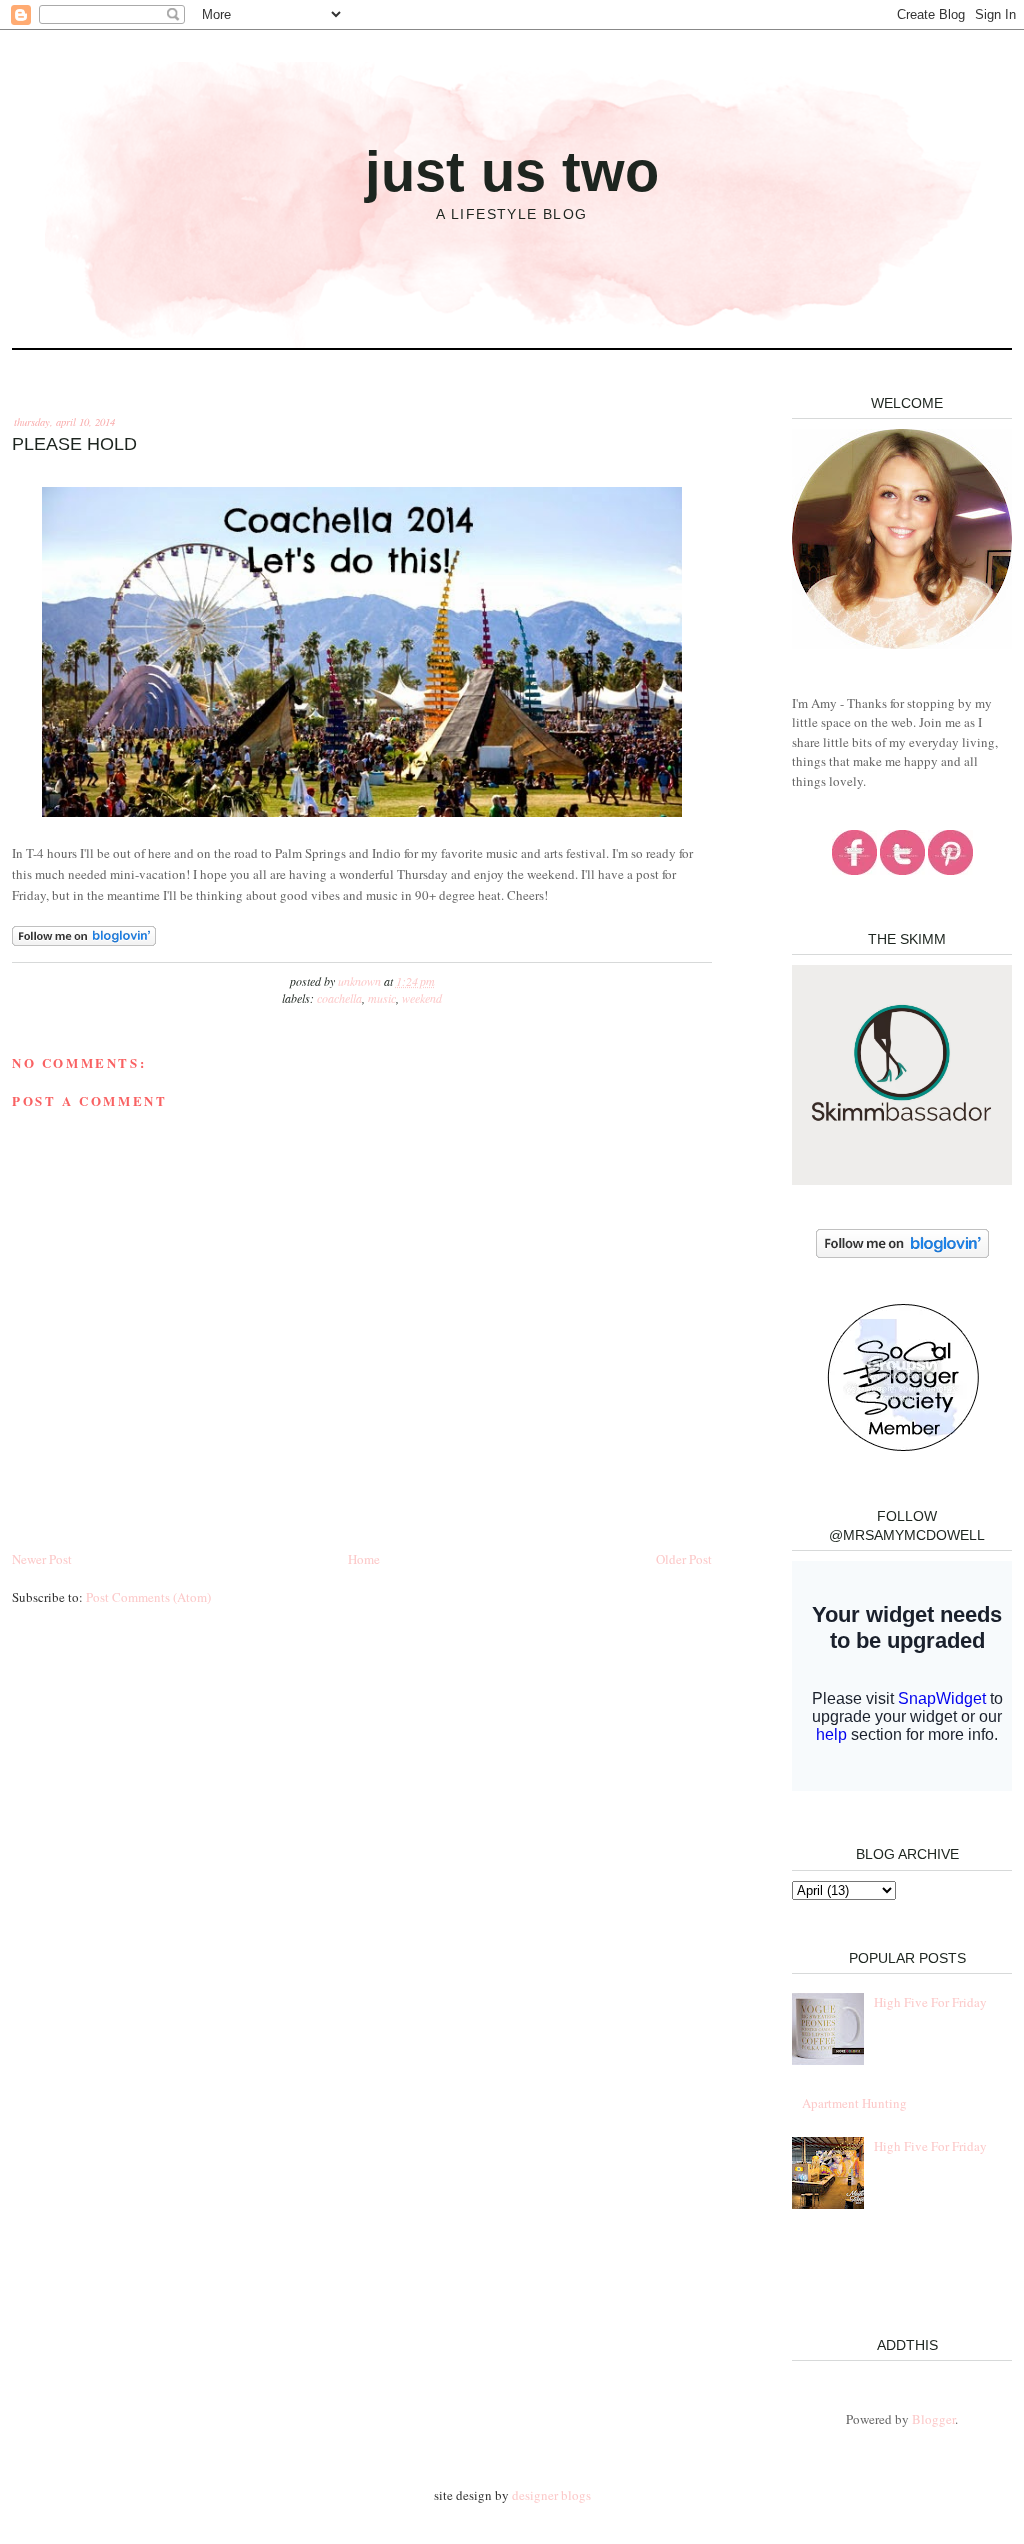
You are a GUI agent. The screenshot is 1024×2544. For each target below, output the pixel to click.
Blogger (933, 2419)
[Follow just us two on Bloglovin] (84, 941)
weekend (422, 998)
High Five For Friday (930, 2002)
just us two (512, 171)
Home (364, 1559)
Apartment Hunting (854, 2103)
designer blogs (551, 2495)
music (382, 998)
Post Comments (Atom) (148, 1597)
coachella (339, 998)
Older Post (684, 1559)
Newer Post (42, 1559)
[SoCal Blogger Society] (902, 1448)
